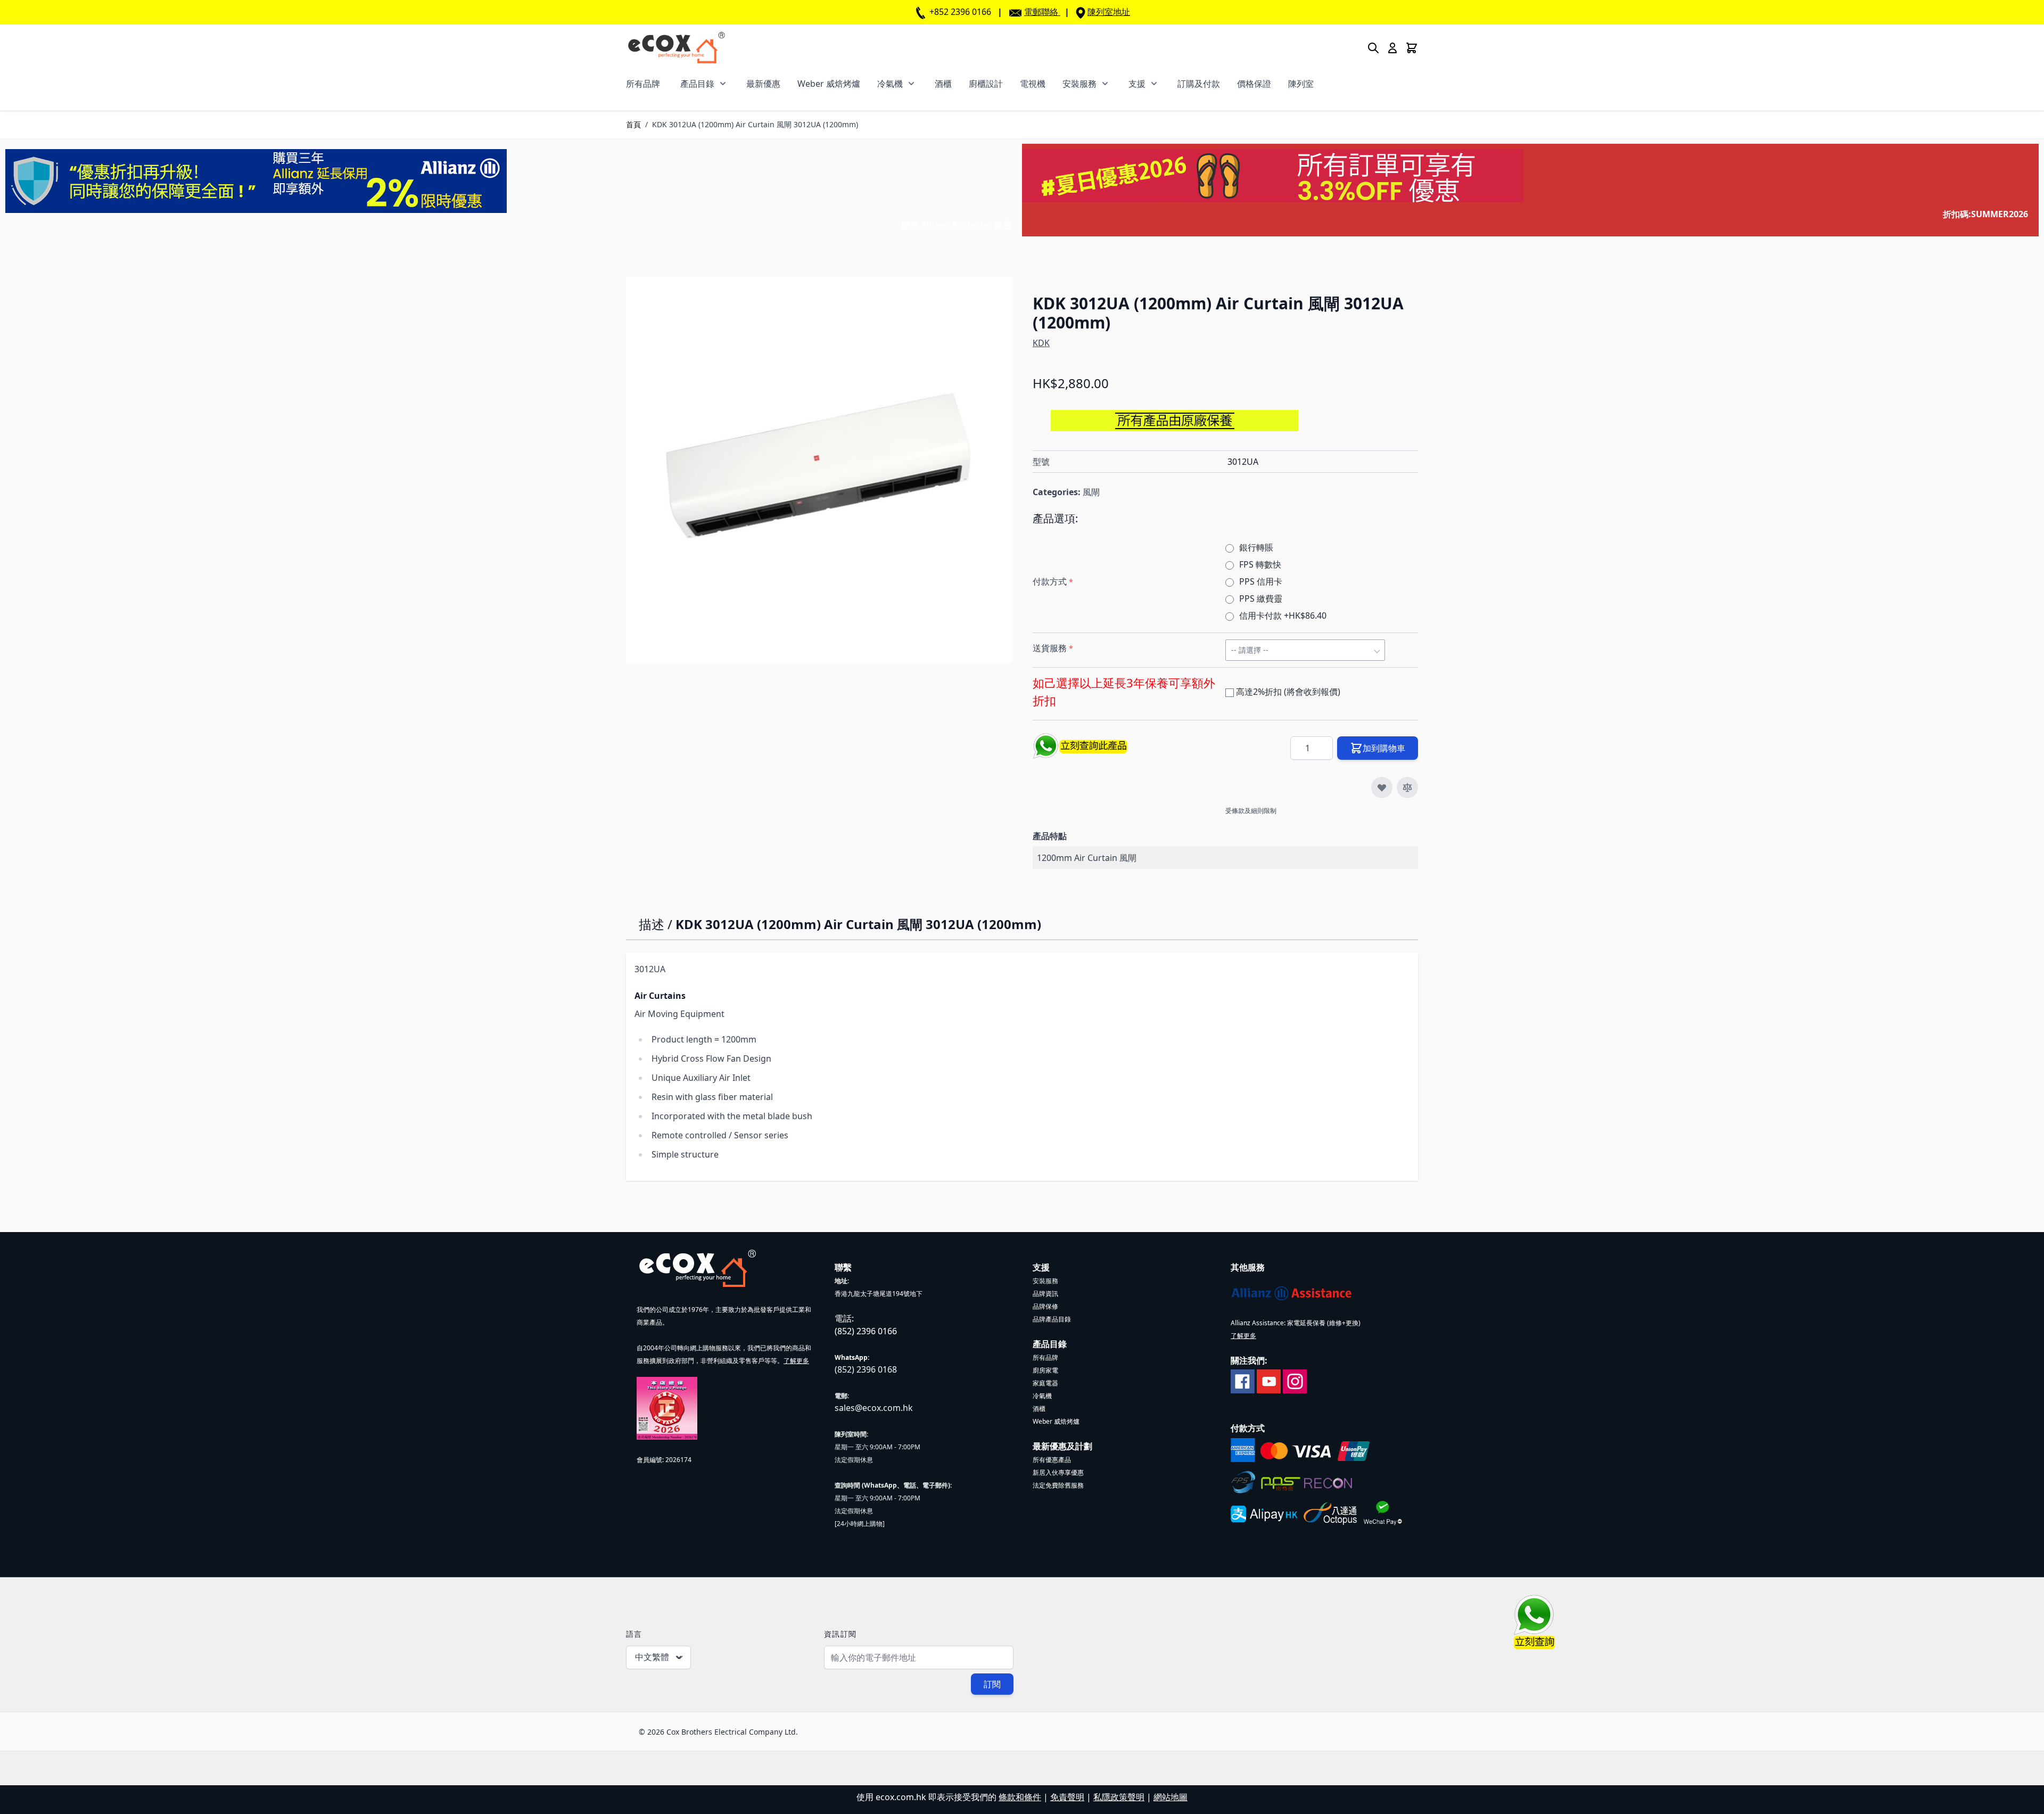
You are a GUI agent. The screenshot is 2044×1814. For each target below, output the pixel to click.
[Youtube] (1269, 1381)
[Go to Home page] (676, 48)
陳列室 (1301, 84)
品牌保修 (1045, 1306)
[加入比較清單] (1407, 787)
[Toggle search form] (1373, 48)
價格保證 (1254, 84)
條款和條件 (1020, 1797)
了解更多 (796, 1361)
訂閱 (992, 1684)
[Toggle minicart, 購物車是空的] (1412, 48)
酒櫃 (943, 84)
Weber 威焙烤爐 (829, 84)
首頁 (633, 124)
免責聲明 (1067, 1797)
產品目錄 (697, 84)
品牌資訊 (1045, 1294)
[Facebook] (1243, 1381)
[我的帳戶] (1392, 48)
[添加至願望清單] (1382, 787)
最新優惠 (763, 84)
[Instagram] (1295, 1381)
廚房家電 (1045, 1370)
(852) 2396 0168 (866, 1369)
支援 (1137, 84)
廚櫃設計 (986, 84)
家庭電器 (1045, 1383)
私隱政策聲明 (1119, 1797)
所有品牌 (643, 84)
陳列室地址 (1109, 12)
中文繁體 (652, 1657)
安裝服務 (1079, 84)
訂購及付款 (1199, 84)
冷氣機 (890, 84)
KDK (1041, 343)
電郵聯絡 (1041, 12)
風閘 (1091, 492)
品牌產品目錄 (1052, 1319)
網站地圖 (1171, 1797)
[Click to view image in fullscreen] (819, 470)
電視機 (1033, 84)
